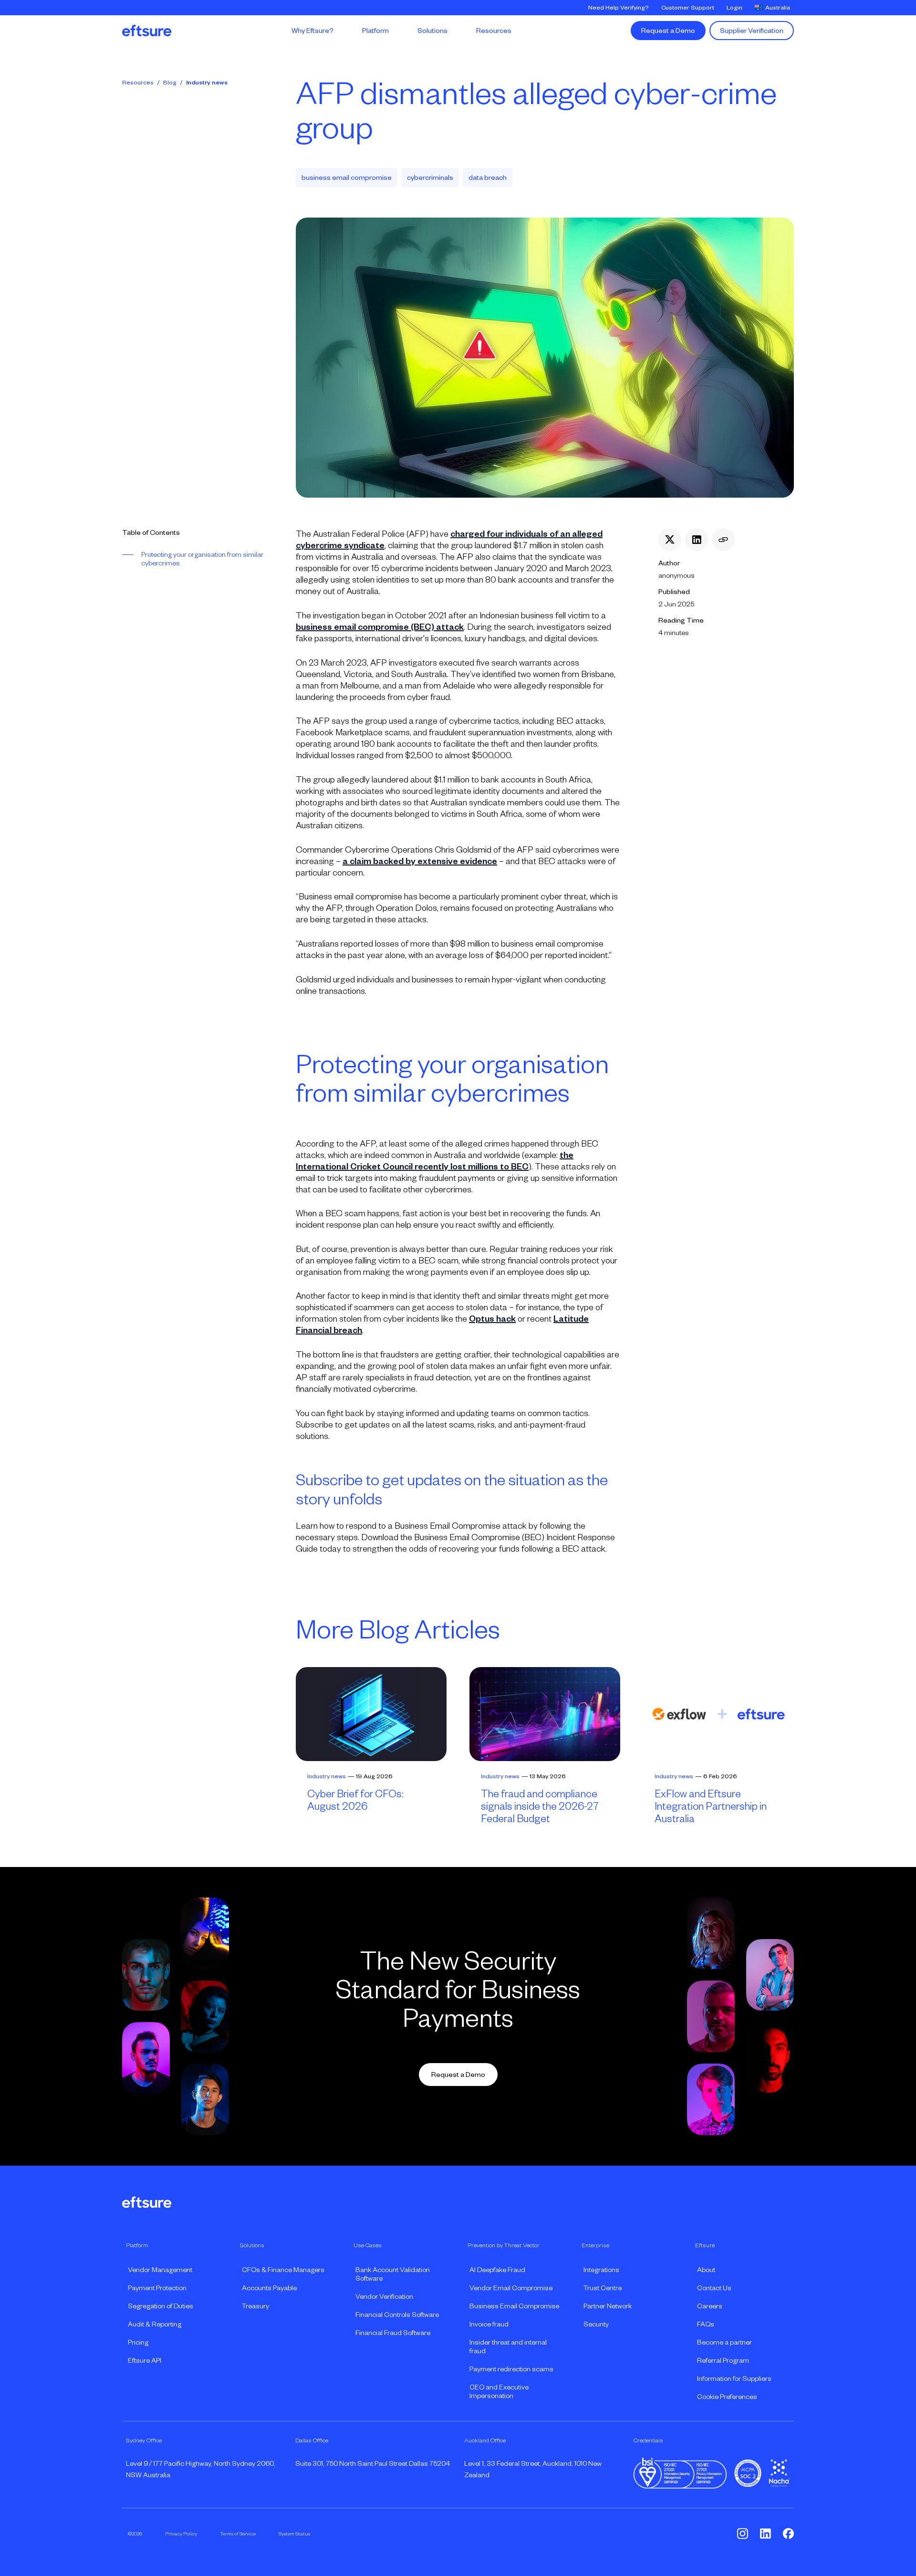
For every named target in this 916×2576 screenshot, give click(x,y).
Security (596, 2324)
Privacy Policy (181, 2534)
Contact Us (714, 2288)
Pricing (138, 2342)
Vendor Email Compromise (511, 2288)
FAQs (706, 2324)
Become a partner (724, 2342)
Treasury (255, 2306)
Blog (170, 83)
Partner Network (608, 2306)
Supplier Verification (752, 31)
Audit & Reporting (155, 2324)
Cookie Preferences (727, 2397)
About (706, 2270)
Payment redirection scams (511, 2369)
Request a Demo (668, 31)
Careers (710, 2306)
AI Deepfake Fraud (497, 2270)
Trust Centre (603, 2288)
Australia (778, 8)
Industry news (207, 83)
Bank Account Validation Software (393, 2274)
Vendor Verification (384, 2296)
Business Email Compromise (514, 2306)
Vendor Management (160, 2270)
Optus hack (492, 1319)
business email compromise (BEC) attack (380, 627)
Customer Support (688, 8)
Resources (138, 83)
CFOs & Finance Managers (283, 2270)
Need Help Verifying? (619, 8)
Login (734, 8)
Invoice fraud (489, 2324)
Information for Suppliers (734, 2378)
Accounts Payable (269, 2288)
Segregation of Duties (161, 2306)
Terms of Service (238, 2534)
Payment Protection (157, 2288)
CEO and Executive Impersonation (499, 2391)
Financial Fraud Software (393, 2333)
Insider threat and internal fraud (508, 2347)
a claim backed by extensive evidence (420, 861)
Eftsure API (145, 2360)
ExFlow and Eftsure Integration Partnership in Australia (711, 1806)
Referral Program (723, 2360)
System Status (294, 2534)
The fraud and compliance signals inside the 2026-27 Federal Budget (540, 1806)
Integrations (601, 2270)
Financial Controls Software (397, 2315)
